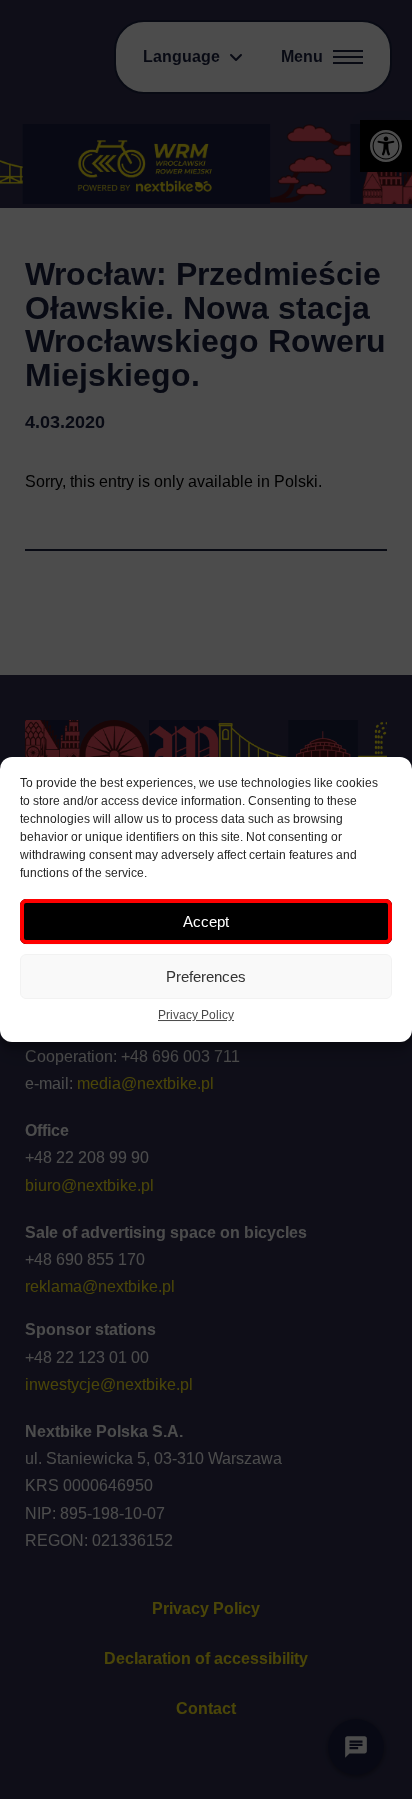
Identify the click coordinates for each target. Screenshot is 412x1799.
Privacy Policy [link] (196, 1015)
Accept (206, 921)
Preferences (206, 976)
